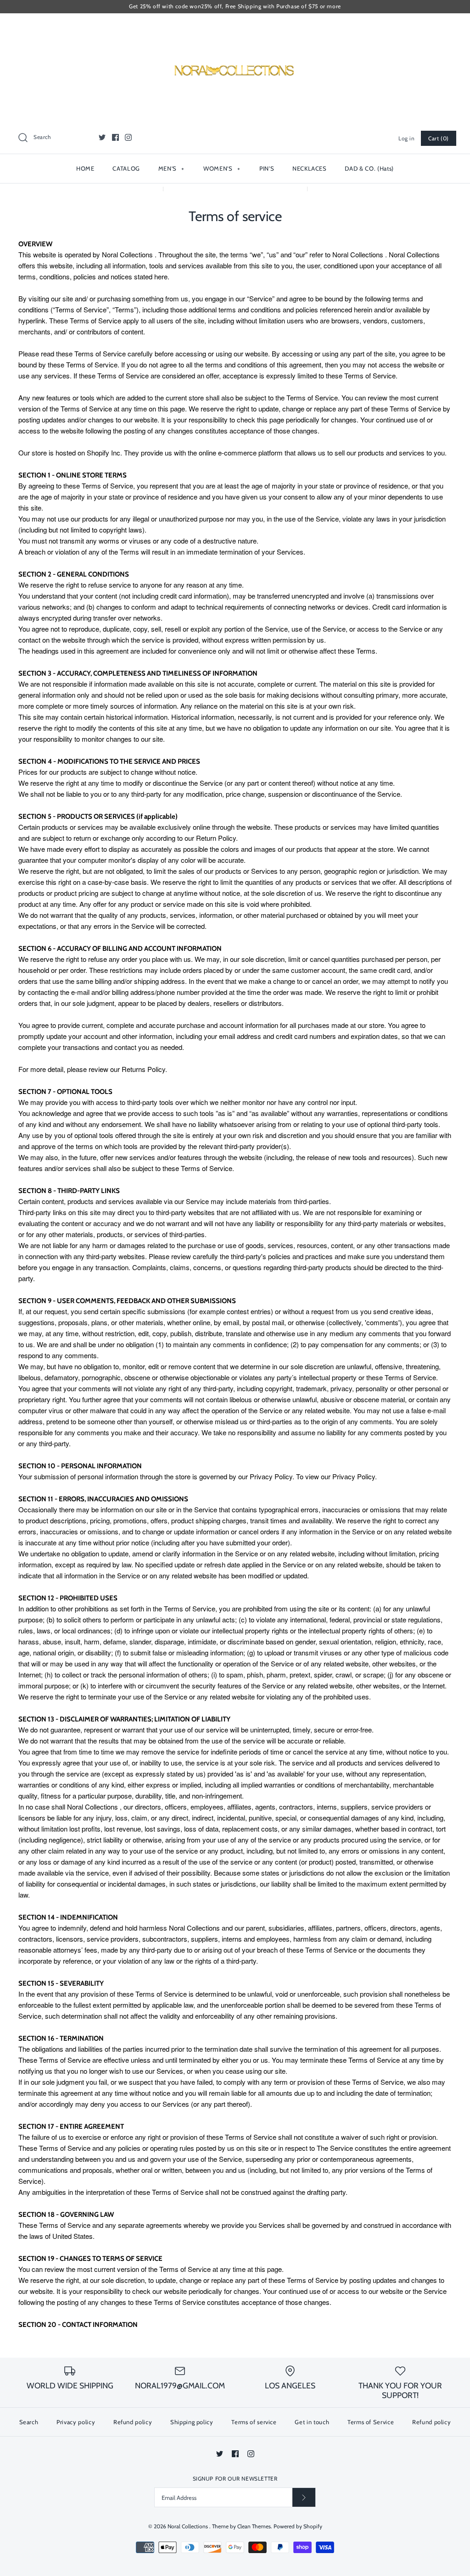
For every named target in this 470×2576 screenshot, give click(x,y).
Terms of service (254, 2422)
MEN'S (171, 168)
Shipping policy (192, 2422)
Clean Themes (254, 2526)
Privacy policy (76, 2422)
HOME (85, 168)
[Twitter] (102, 137)
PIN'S (267, 168)
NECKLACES (310, 168)
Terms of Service (371, 2422)
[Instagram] (128, 137)
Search (29, 2422)
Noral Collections (188, 2526)
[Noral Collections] (235, 28)
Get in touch (312, 2422)
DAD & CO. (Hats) (369, 168)
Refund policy (133, 2422)
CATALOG (126, 168)
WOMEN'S (222, 168)
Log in (407, 138)
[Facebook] (115, 137)
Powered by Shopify (298, 2526)
